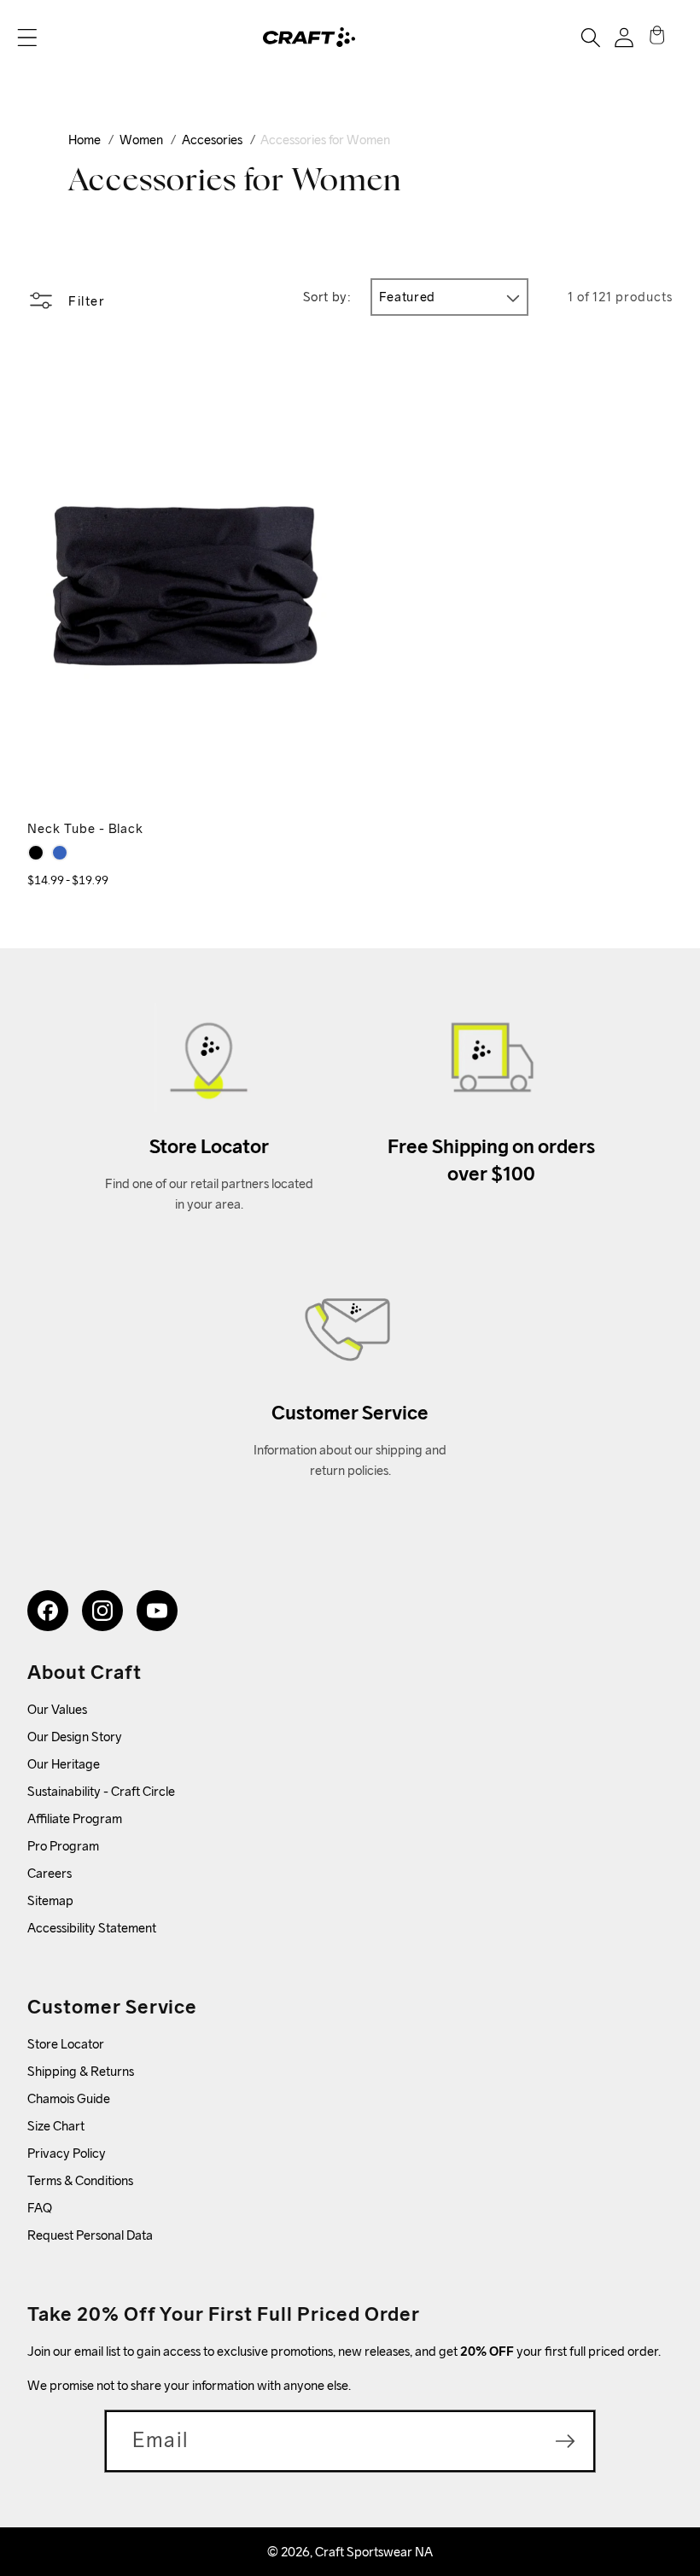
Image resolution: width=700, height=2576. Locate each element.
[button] (27, 38)
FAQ (40, 2208)
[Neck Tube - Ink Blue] (60, 853)
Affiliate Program (75, 1818)
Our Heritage (64, 1764)
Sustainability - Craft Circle (101, 1791)
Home (85, 140)
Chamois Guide (69, 2098)
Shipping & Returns (81, 2071)
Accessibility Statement (92, 1928)
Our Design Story (75, 1737)
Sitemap (50, 1900)
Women (141, 140)
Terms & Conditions (80, 2180)
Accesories (212, 140)
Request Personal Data (90, 2235)
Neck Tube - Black (85, 828)
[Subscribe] (565, 2441)
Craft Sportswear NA (374, 2552)
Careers (50, 1873)
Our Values (57, 1709)
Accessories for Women (325, 140)
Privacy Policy (67, 2153)
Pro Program (63, 1846)
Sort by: (327, 297)
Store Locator (66, 2044)
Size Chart (56, 2126)
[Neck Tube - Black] (36, 853)
